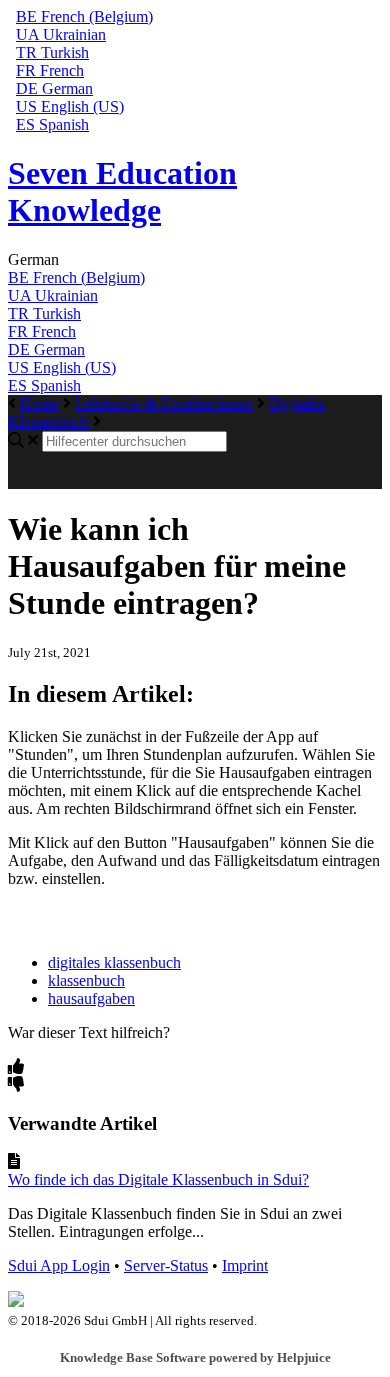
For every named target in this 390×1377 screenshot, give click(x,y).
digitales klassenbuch (114, 962)
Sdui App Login (59, 1265)
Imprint (245, 1265)
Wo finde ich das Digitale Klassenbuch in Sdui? (158, 1179)
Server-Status (166, 1265)
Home (39, 403)
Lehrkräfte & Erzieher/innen (164, 403)
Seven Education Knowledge (122, 191)
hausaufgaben (91, 998)
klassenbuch (86, 980)
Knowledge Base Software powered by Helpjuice (195, 1357)
